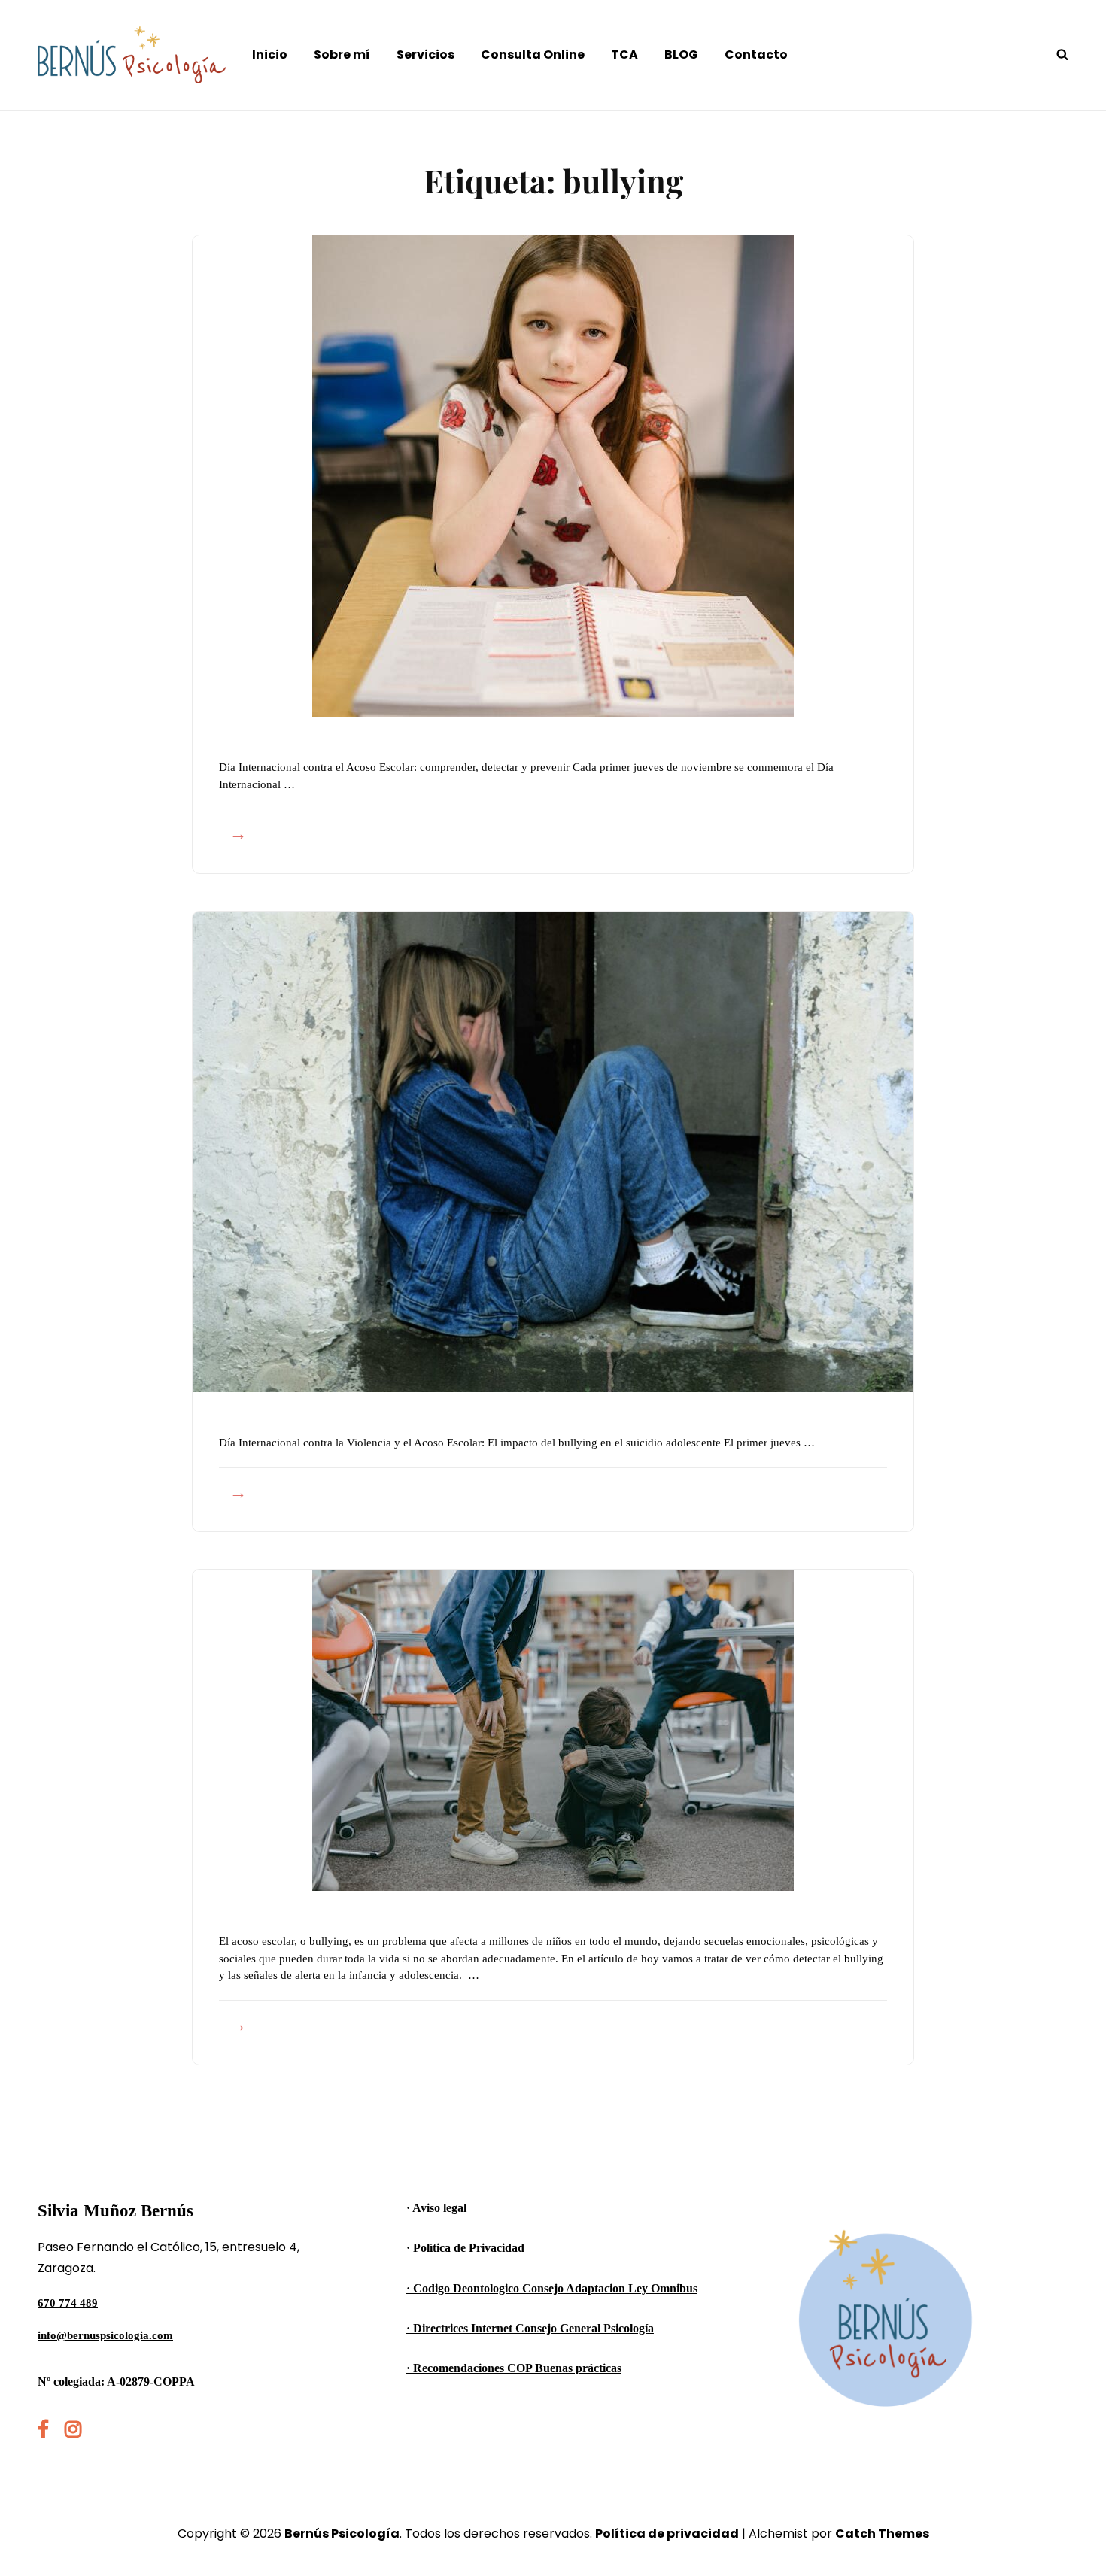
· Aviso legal (436, 2208)
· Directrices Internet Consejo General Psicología (530, 2328)
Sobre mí (342, 55)
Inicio (270, 55)
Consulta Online (533, 55)
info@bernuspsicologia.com (105, 2335)
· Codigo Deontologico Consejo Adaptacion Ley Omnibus (552, 2288)
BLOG (681, 55)
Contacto (756, 55)
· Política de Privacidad (465, 2248)
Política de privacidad (667, 2534)
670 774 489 (68, 2303)
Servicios (425, 55)
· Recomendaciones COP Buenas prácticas (514, 2368)
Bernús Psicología (342, 2534)
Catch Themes (882, 2534)
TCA (624, 55)
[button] (1074, 21)
